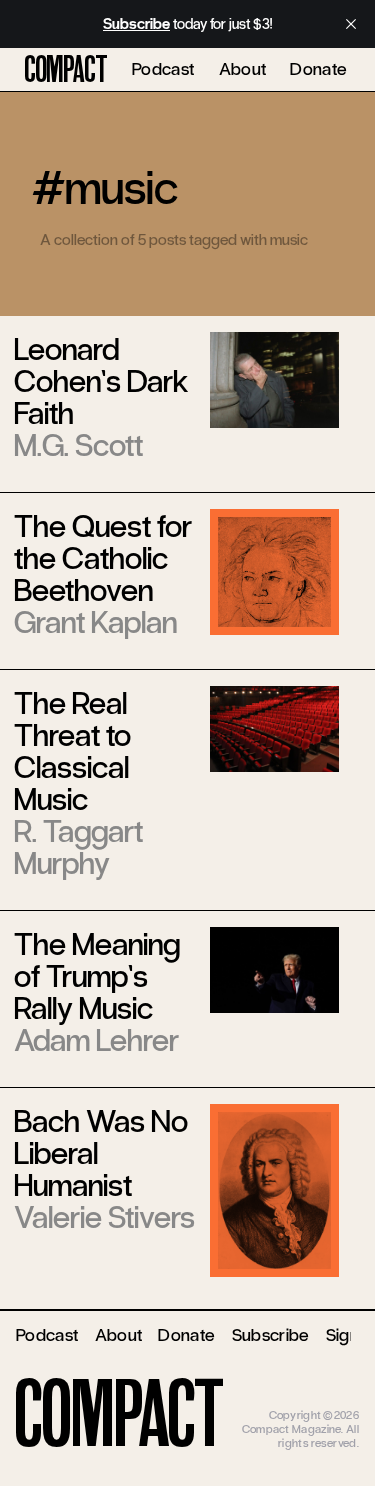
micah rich (333, 1400)
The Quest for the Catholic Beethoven (103, 558)
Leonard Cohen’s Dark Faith (101, 381)
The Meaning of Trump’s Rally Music (97, 976)
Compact (66, 70)
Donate (318, 69)
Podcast (163, 69)
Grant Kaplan (95, 622)
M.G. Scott (78, 445)
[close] (351, 24)
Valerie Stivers (104, 1217)
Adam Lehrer (96, 1040)
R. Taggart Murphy (78, 847)
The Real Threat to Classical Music (72, 751)
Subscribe (271, 1335)
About (243, 69)
